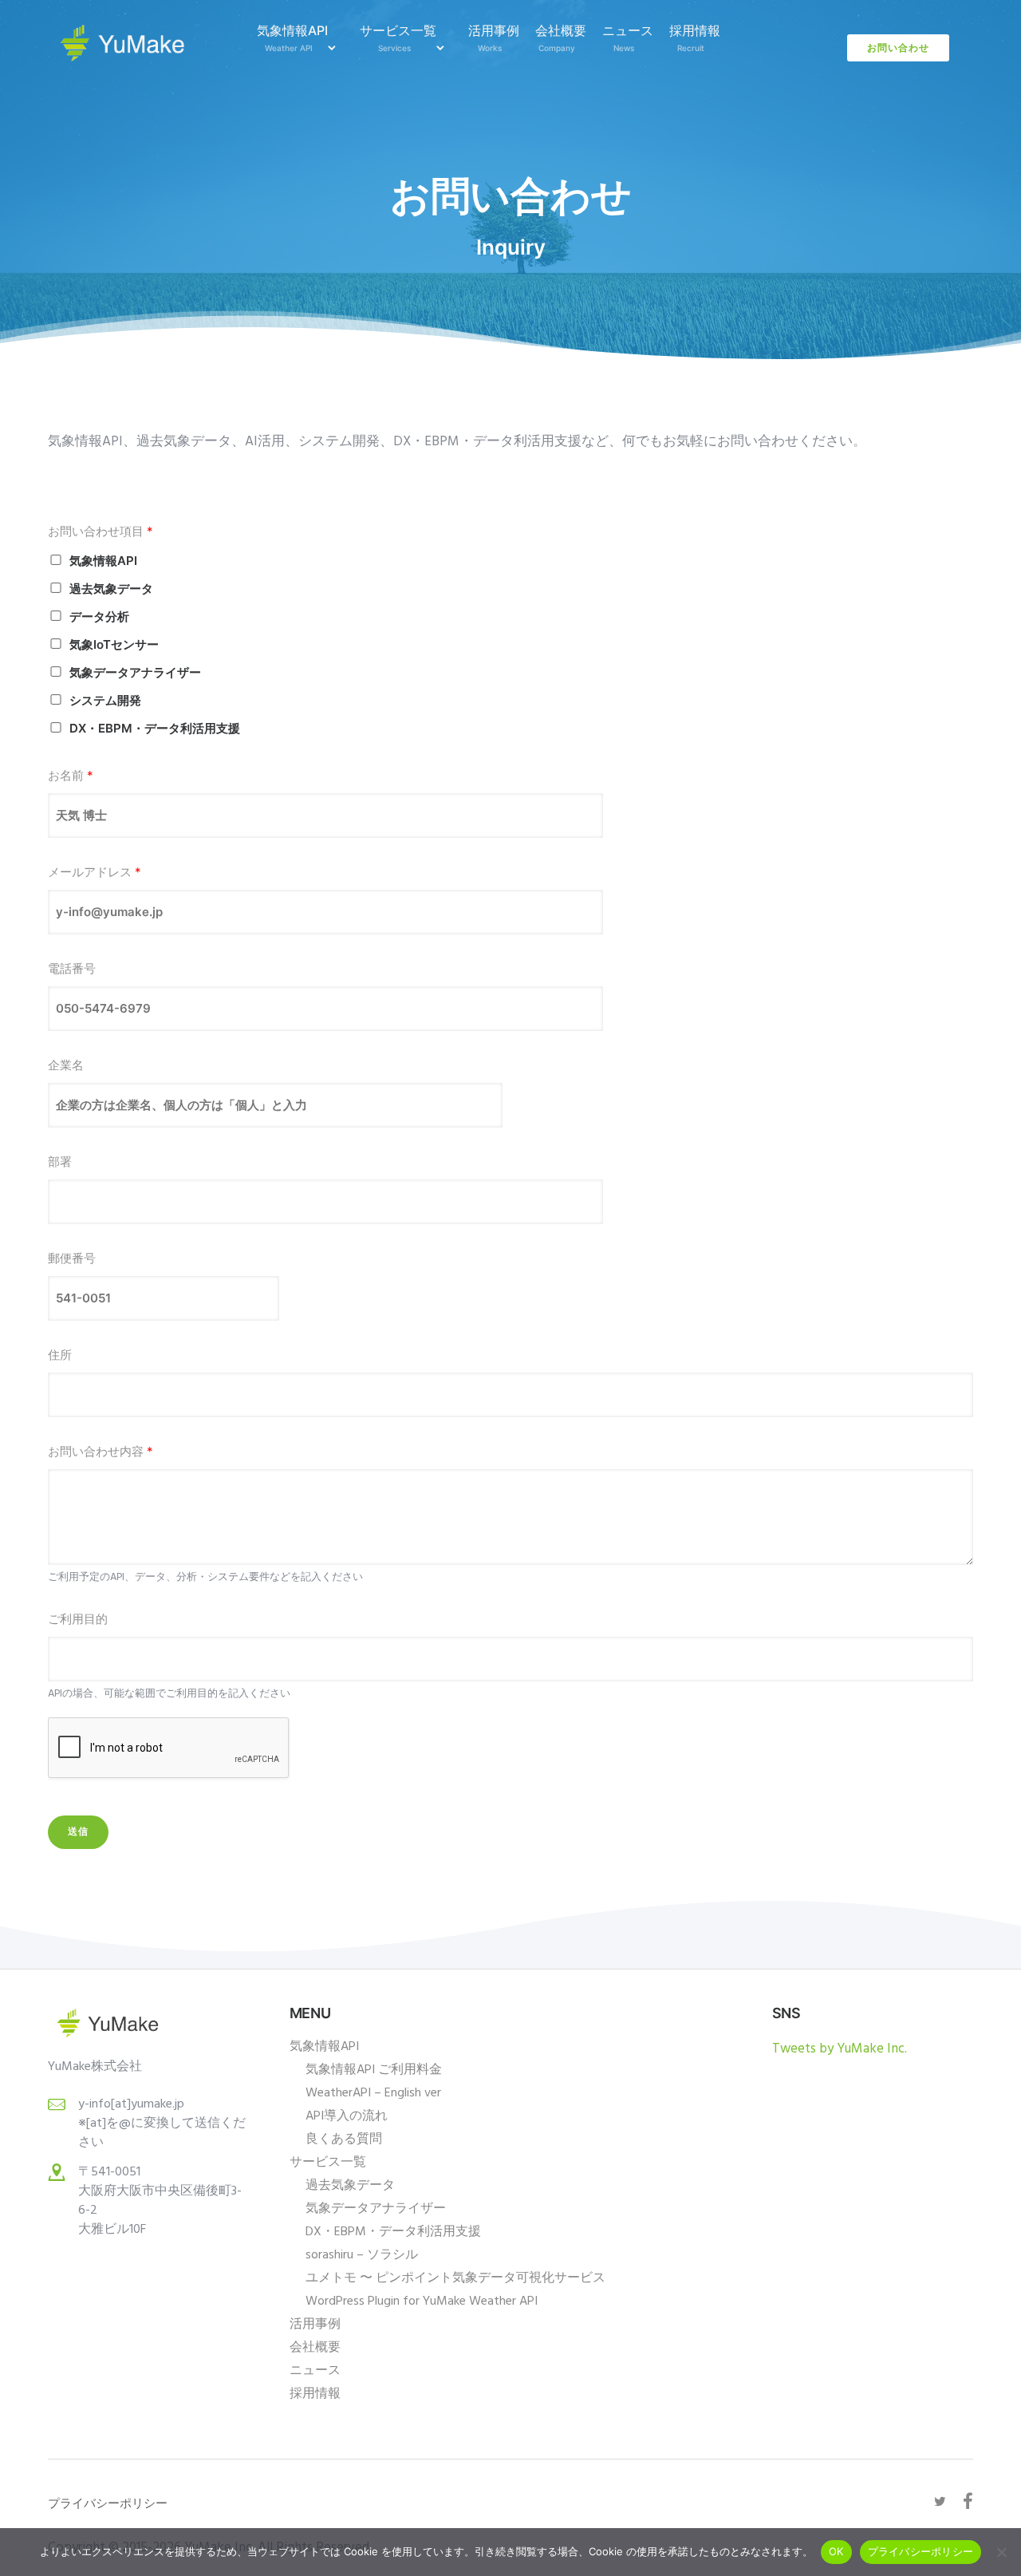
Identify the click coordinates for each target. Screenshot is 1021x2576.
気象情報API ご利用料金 (374, 2070)
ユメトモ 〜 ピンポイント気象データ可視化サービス (455, 2278)
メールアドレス (95, 872)
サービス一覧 (398, 38)
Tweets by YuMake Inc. (840, 2049)
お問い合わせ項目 (101, 531)
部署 (60, 1162)
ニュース (628, 38)
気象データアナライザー (135, 672)
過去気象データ (111, 589)
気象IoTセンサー (114, 644)
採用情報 (695, 38)
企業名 (66, 1065)
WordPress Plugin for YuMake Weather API (422, 2301)
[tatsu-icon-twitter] (942, 2502)
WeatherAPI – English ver (373, 2093)
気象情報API (292, 38)
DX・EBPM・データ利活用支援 (155, 728)
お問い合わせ (898, 47)
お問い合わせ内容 (101, 1451)
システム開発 (105, 700)
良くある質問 (344, 2139)
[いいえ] (1001, 2552)
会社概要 (561, 38)
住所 (60, 1355)
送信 (78, 1832)
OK (836, 2551)
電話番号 (72, 968)
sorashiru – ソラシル (362, 2255)
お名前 (71, 775)
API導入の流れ (347, 2116)
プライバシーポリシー (921, 2551)
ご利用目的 (78, 1619)
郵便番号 (72, 1258)
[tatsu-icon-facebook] (968, 2501)
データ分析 (99, 616)
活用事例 (494, 38)
